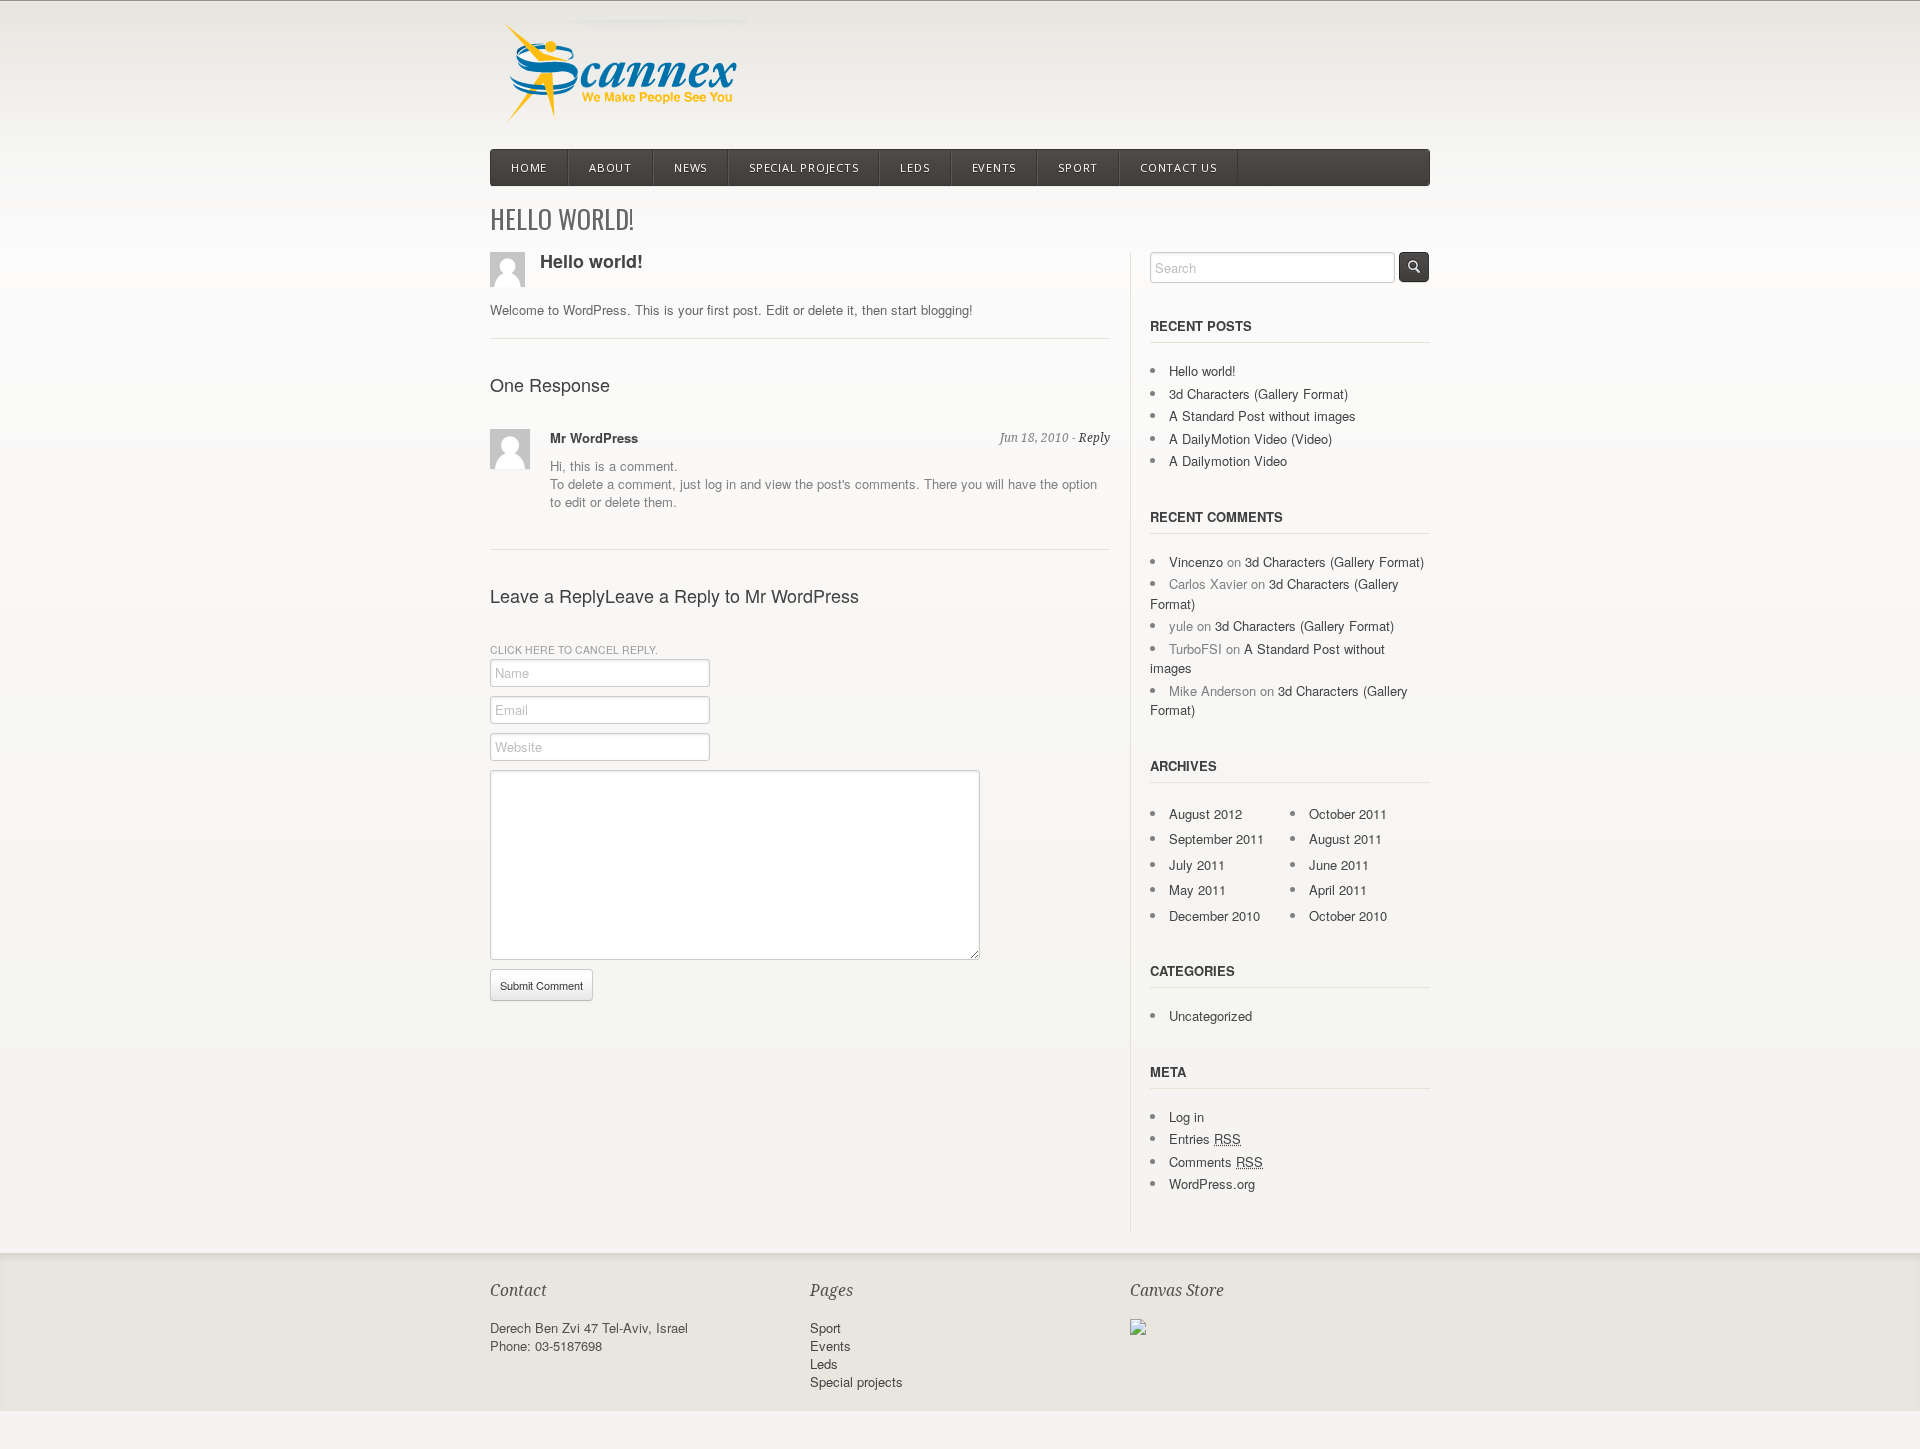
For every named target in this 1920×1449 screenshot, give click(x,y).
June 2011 (1339, 864)
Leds (914, 167)
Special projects (803, 167)
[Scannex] (619, 113)
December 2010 (1214, 915)
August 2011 (1345, 838)
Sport (1078, 167)
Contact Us (1178, 167)
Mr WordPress (594, 437)
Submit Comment (541, 985)
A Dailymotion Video (1228, 460)
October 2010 (1348, 915)
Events (994, 167)
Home (529, 167)
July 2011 (1197, 864)
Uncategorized (1210, 1015)
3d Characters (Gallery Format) (1258, 393)
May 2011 (1197, 889)
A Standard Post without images (1262, 415)
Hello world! (591, 261)
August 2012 (1205, 813)
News (690, 167)
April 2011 (1338, 889)
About (610, 167)
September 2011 (1216, 838)
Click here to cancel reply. (574, 649)
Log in (1186, 1116)
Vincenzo (1196, 561)
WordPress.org (1212, 1183)
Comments (1216, 1161)
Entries (1205, 1138)
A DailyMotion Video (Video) (1250, 438)
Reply (1094, 438)
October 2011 (1348, 813)
